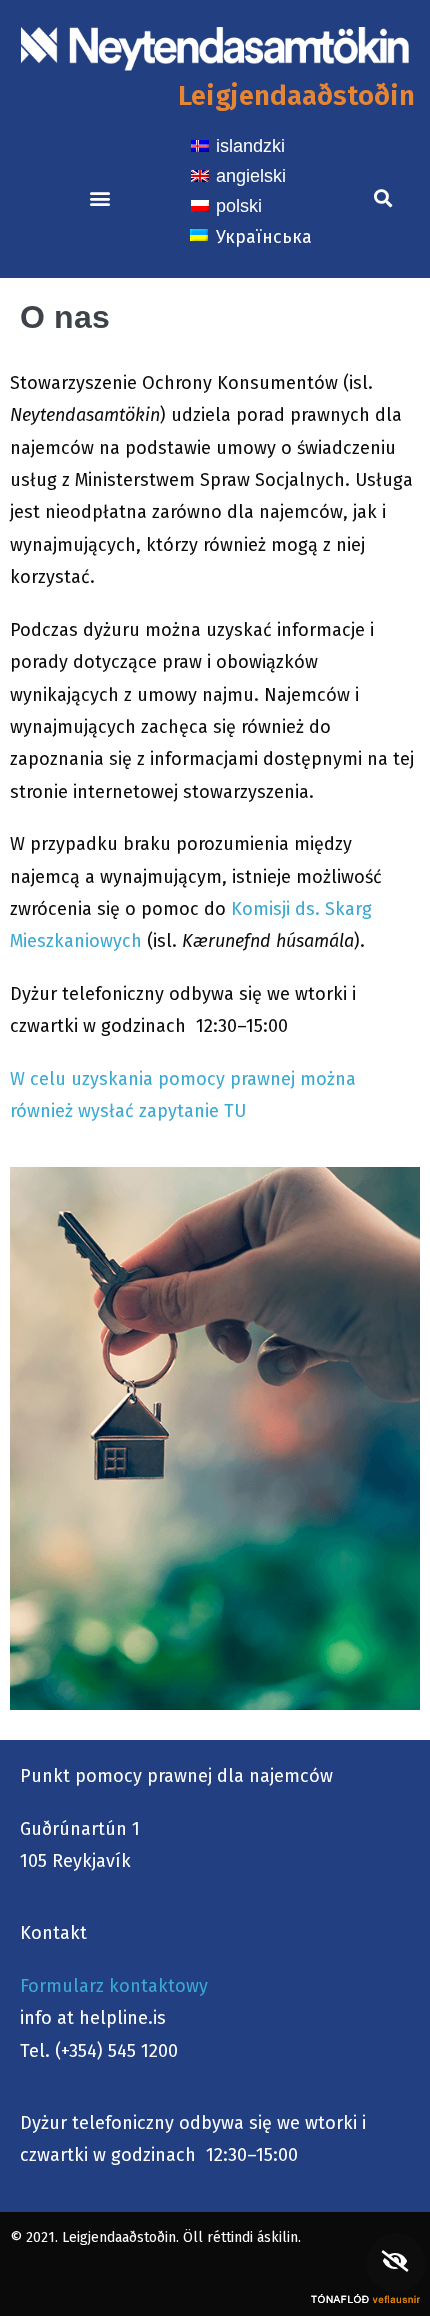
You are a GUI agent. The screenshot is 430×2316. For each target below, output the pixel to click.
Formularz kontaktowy (114, 1986)
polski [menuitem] (239, 206)
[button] (99, 197)
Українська (264, 237)
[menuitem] (238, 145)
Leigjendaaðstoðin (296, 95)
